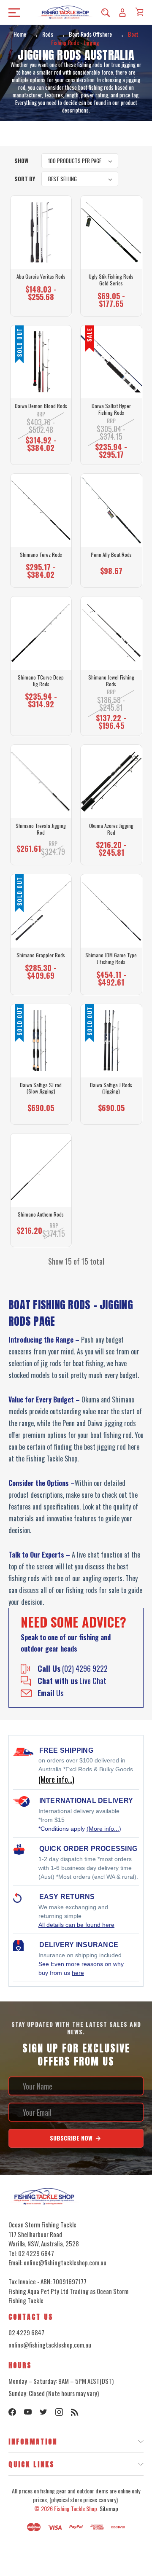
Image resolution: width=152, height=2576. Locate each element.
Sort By (25, 179)
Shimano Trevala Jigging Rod (41, 829)
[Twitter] (43, 2412)
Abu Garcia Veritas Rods (41, 277)
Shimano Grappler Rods (41, 955)
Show (21, 161)
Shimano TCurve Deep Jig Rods (41, 681)
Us (50, 1693)
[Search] (106, 12)
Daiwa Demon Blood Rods (41, 406)
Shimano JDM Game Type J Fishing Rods (111, 958)
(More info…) (56, 1779)
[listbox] (80, 161)
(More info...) (104, 1829)
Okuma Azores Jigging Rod (111, 829)
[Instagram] (59, 2412)
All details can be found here (76, 1925)
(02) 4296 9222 (73, 1668)
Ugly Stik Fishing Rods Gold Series (111, 280)
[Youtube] (28, 2412)
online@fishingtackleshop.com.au (50, 2345)
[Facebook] (12, 2412)
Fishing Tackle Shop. (76, 2508)
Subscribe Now (72, 2138)
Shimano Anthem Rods (41, 1214)
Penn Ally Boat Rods (111, 555)
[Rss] (75, 2412)
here (78, 1973)
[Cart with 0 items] (139, 12)
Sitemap (109, 2508)
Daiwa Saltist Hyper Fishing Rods (111, 409)
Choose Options (41, 297)
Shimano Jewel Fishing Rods (111, 681)
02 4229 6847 (26, 2332)
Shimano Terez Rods (41, 555)
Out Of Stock (41, 446)
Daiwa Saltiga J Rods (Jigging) (111, 1088)
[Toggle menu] (12, 12)
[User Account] (122, 12)
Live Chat (72, 1681)
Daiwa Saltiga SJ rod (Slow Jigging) (41, 1088)
